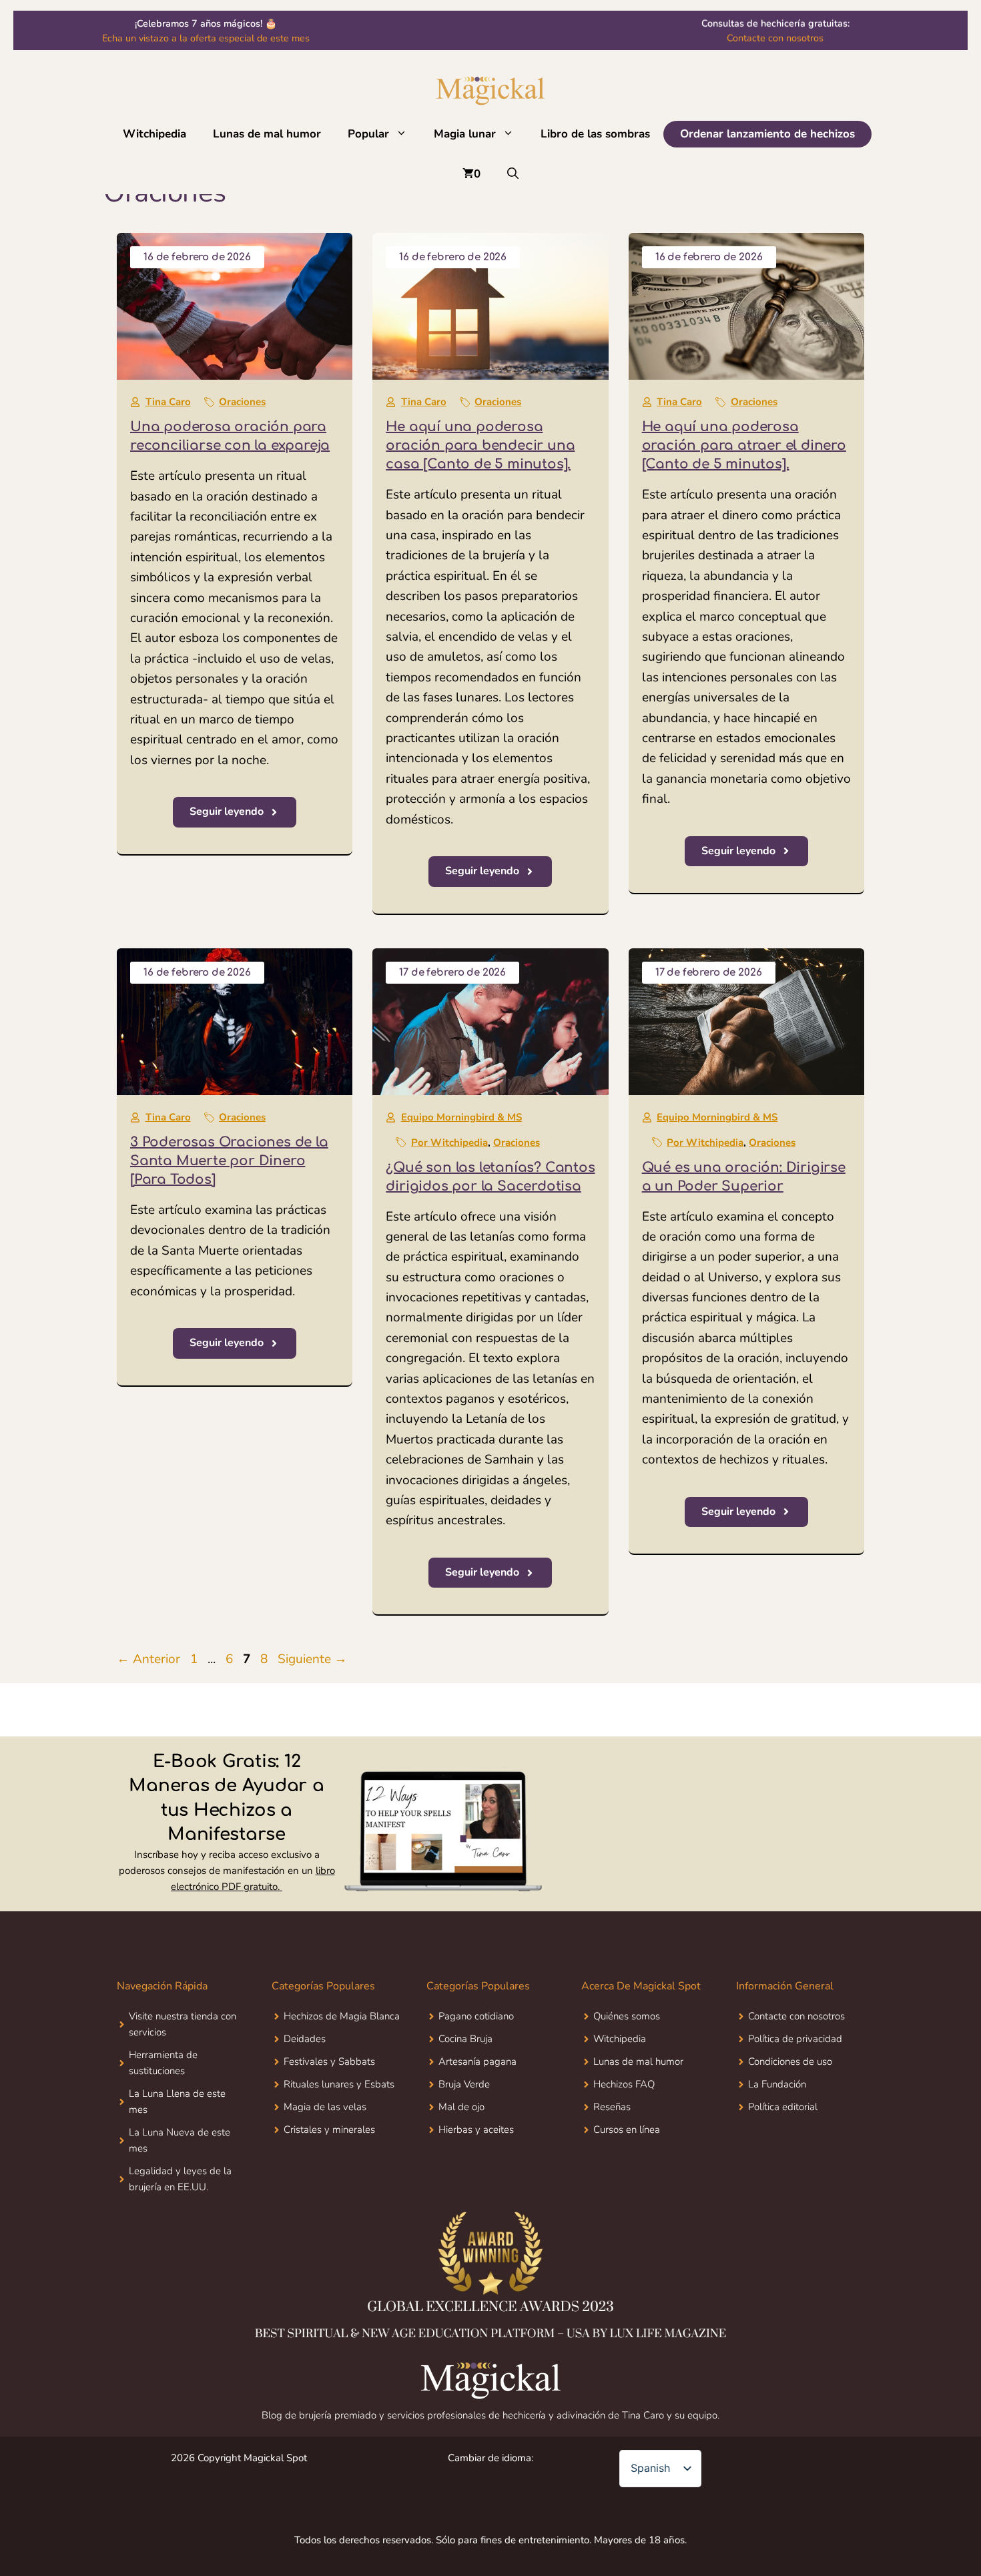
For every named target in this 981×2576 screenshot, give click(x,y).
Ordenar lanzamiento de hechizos (767, 134)
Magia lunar (465, 134)
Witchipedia (154, 134)
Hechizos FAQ (624, 2084)
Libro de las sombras (595, 134)
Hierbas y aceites (476, 2130)
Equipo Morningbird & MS (461, 1117)
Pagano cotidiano (476, 2016)
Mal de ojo (461, 2107)
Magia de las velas (325, 2107)
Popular (368, 134)
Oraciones (242, 402)
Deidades (305, 2039)
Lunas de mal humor (267, 134)
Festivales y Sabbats (329, 2061)
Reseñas (612, 2107)
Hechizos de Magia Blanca (342, 2016)
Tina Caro (168, 402)
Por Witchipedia (449, 1143)
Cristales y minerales (329, 2130)
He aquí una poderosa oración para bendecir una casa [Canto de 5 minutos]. (480, 445)
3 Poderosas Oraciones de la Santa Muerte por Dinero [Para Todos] (229, 1161)
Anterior (148, 1659)
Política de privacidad (795, 2039)
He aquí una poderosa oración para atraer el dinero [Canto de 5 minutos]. (744, 445)
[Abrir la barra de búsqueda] (513, 174)
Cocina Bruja (465, 2039)
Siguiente (312, 1659)
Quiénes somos (627, 2016)
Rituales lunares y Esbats (339, 2084)
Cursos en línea (627, 2130)
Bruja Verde (464, 2084)
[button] (405, 134)
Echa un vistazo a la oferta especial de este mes (206, 38)
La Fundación (777, 2084)
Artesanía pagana (477, 2061)
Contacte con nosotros (775, 38)
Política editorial (783, 2107)
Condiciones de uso (790, 2061)
